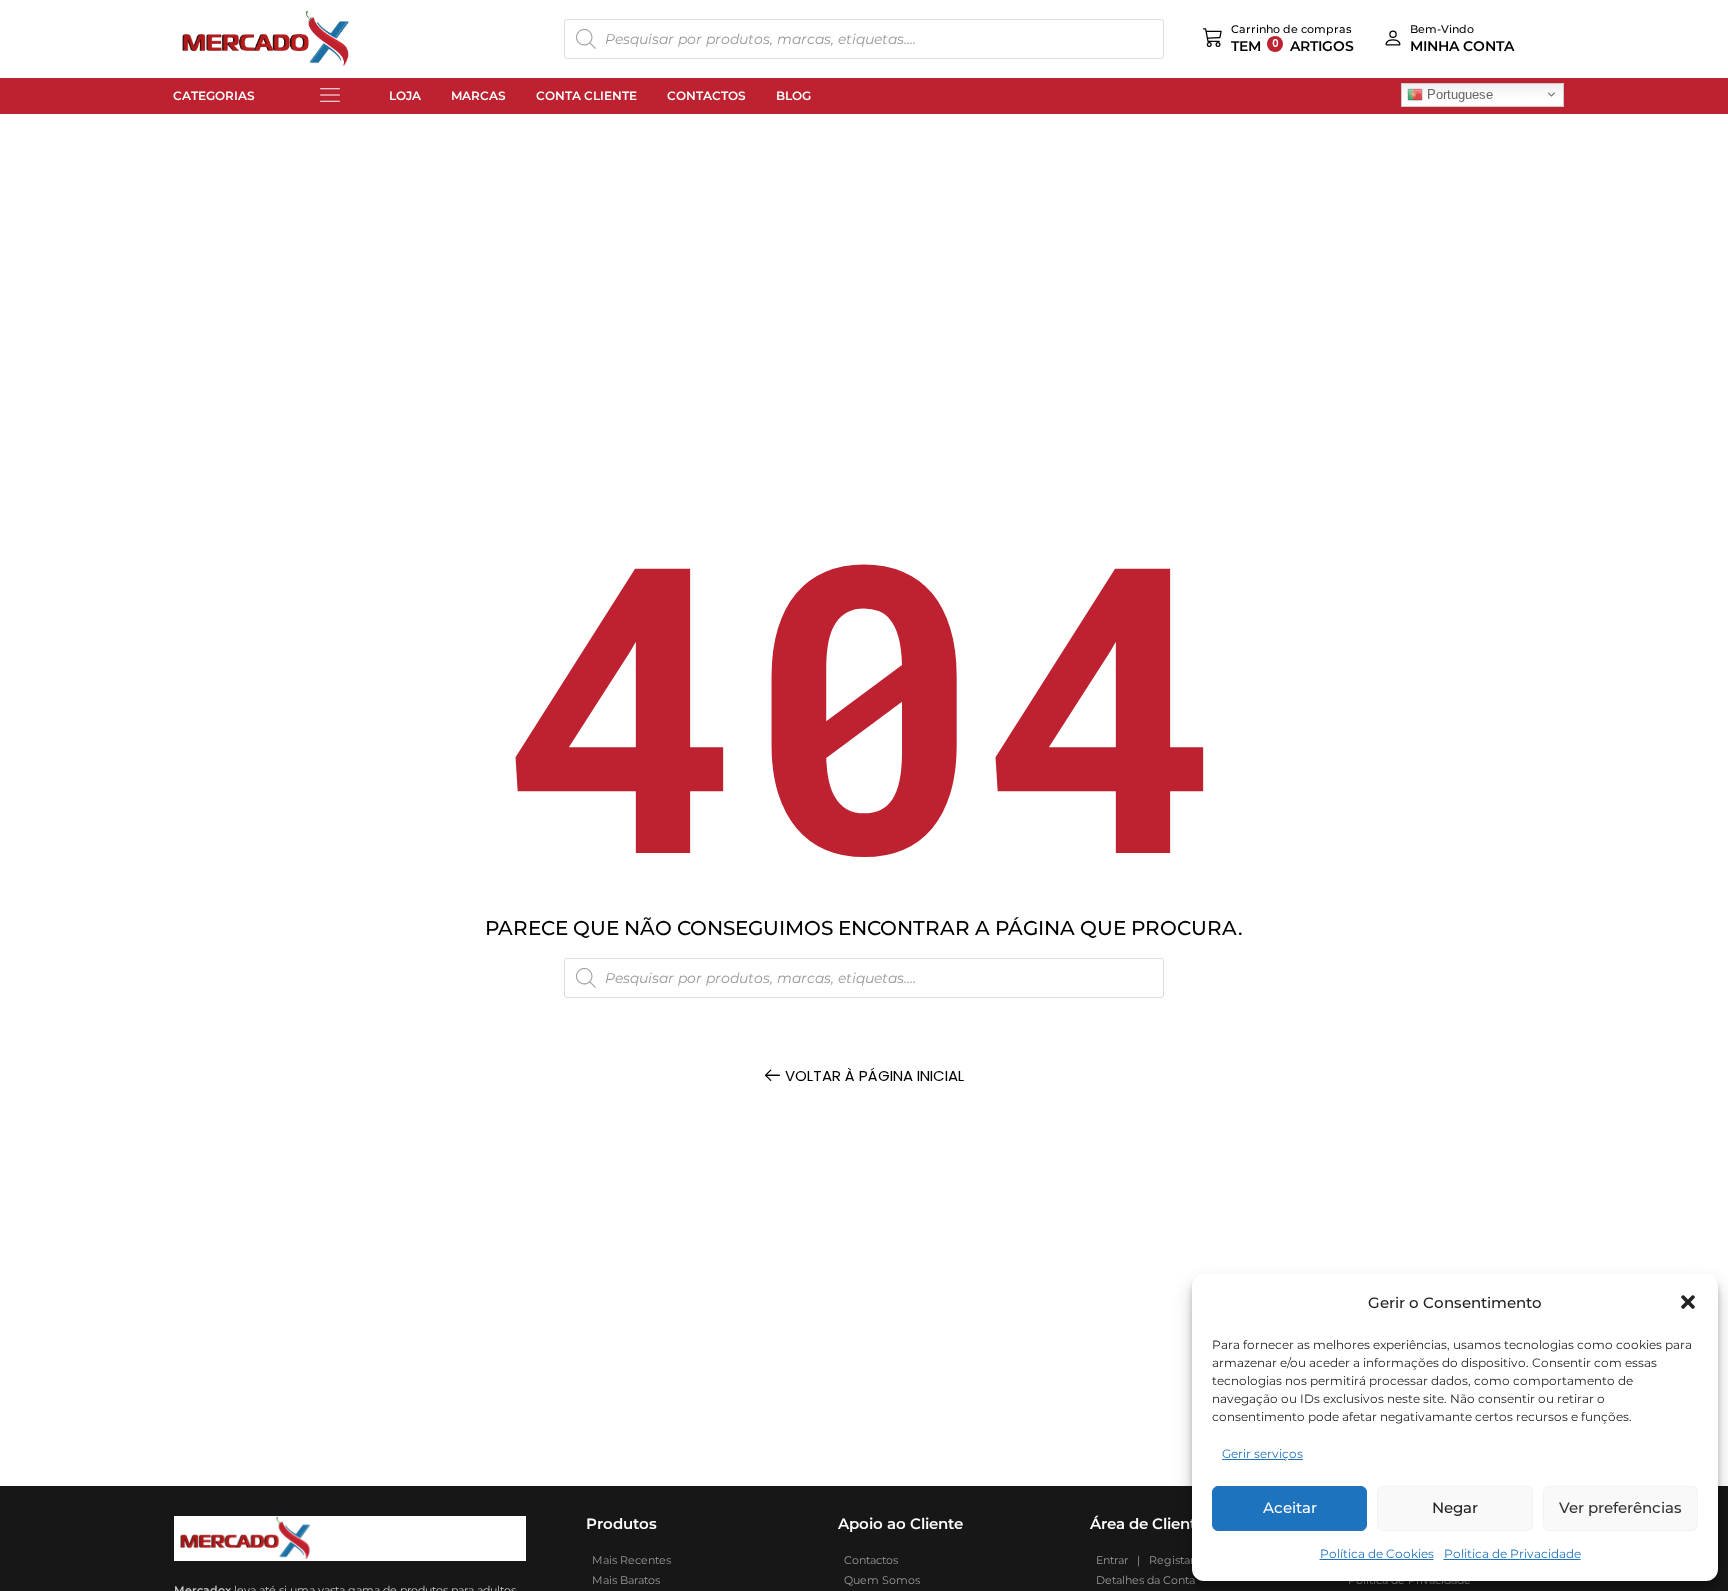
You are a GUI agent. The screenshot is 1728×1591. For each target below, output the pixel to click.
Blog (793, 95)
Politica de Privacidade (1512, 1553)
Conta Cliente (586, 95)
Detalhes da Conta (1142, 1580)
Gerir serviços (1262, 1453)
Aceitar (1290, 1507)
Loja (405, 95)
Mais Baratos (623, 1580)
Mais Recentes (628, 1560)
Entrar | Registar (1142, 1560)
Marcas (478, 95)
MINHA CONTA (1462, 46)
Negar (1455, 1507)
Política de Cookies (1377, 1553)
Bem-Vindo (1442, 29)
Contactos (706, 95)
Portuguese (1458, 93)
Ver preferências (1620, 1507)
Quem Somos (879, 1580)
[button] (1688, 1302)
